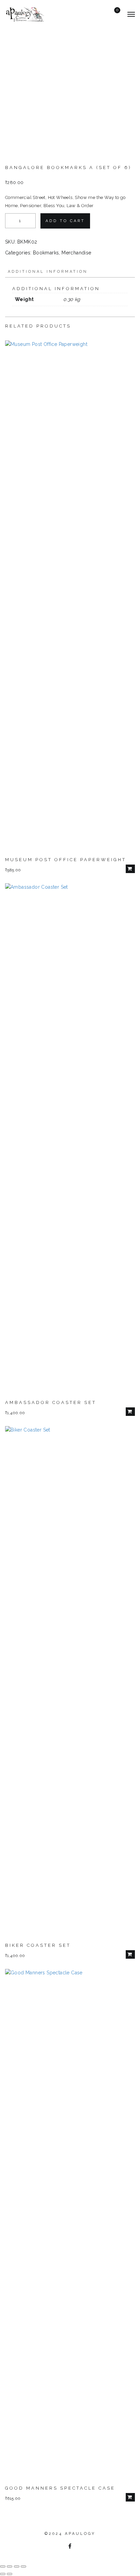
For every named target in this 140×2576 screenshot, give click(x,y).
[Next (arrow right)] (10, 2574)
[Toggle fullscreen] (10, 2566)
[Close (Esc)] (23, 2566)
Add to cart (65, 221)
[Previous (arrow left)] (3, 2574)
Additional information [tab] (48, 272)
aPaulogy (80, 2534)
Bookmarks (46, 253)
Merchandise (76, 253)
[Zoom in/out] (3, 2566)
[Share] (17, 2566)
